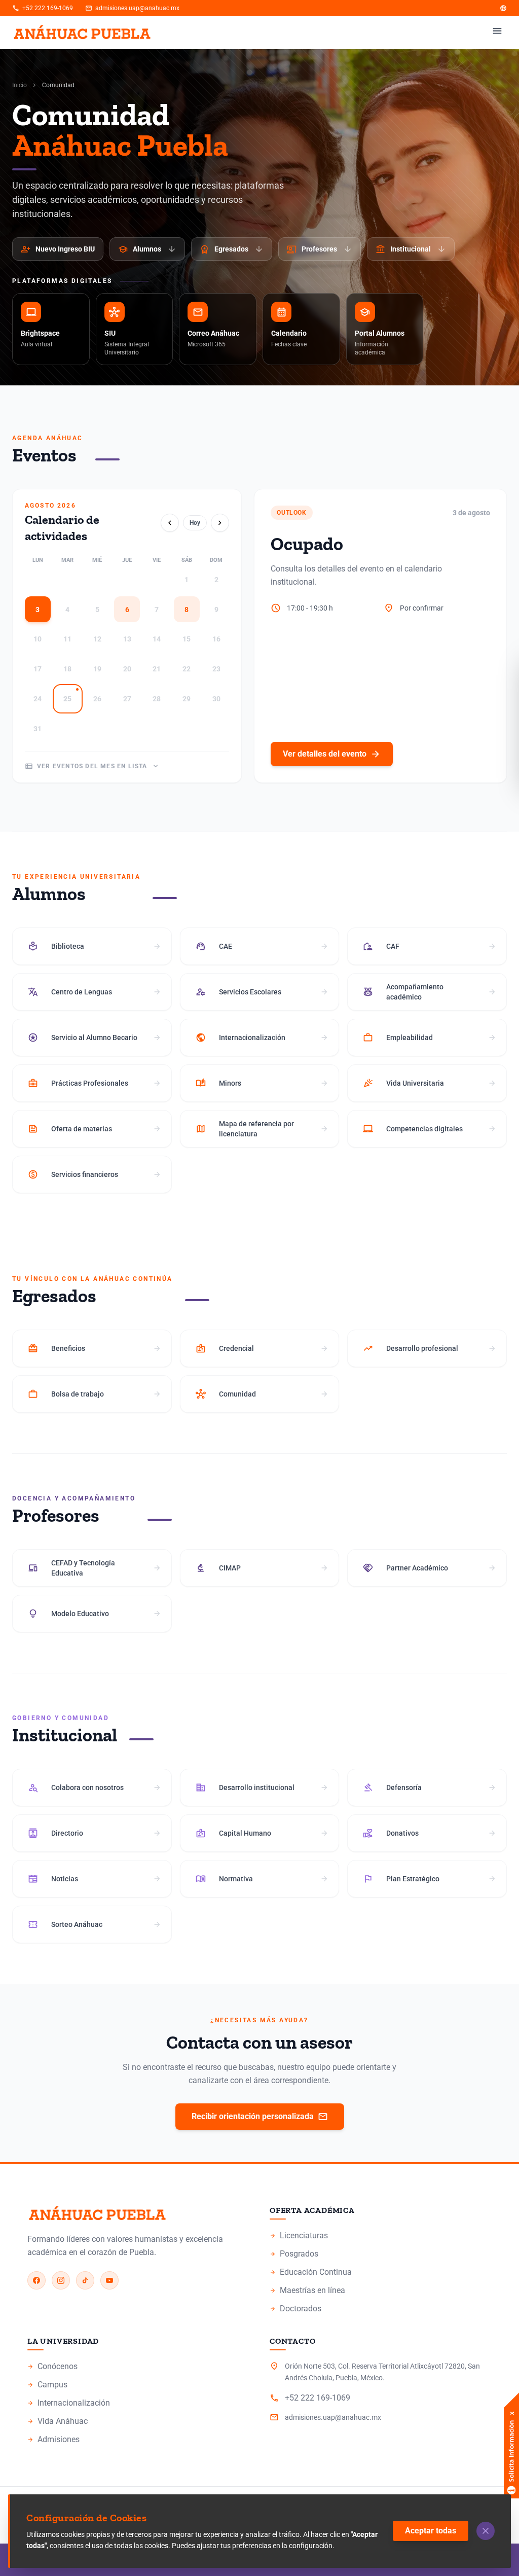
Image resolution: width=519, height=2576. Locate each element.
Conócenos (52, 2366)
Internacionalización (69, 2403)
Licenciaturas (299, 2235)
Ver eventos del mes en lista (92, 766)
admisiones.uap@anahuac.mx (132, 8)
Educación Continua (311, 2272)
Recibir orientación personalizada (260, 2117)
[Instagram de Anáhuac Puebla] (61, 2280)
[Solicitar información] (511, 2431)
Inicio (20, 85)
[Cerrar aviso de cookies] (486, 2531)
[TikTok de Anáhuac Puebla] (85, 2280)
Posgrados (294, 2254)
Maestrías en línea (307, 2290)
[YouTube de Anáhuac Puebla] (109, 2280)
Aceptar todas (431, 2531)
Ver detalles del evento (332, 754)
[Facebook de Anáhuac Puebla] (36, 2280)
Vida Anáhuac (58, 2421)
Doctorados (295, 2309)
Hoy (195, 523)
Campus (47, 2385)
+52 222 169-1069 (43, 8)
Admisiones (53, 2439)
